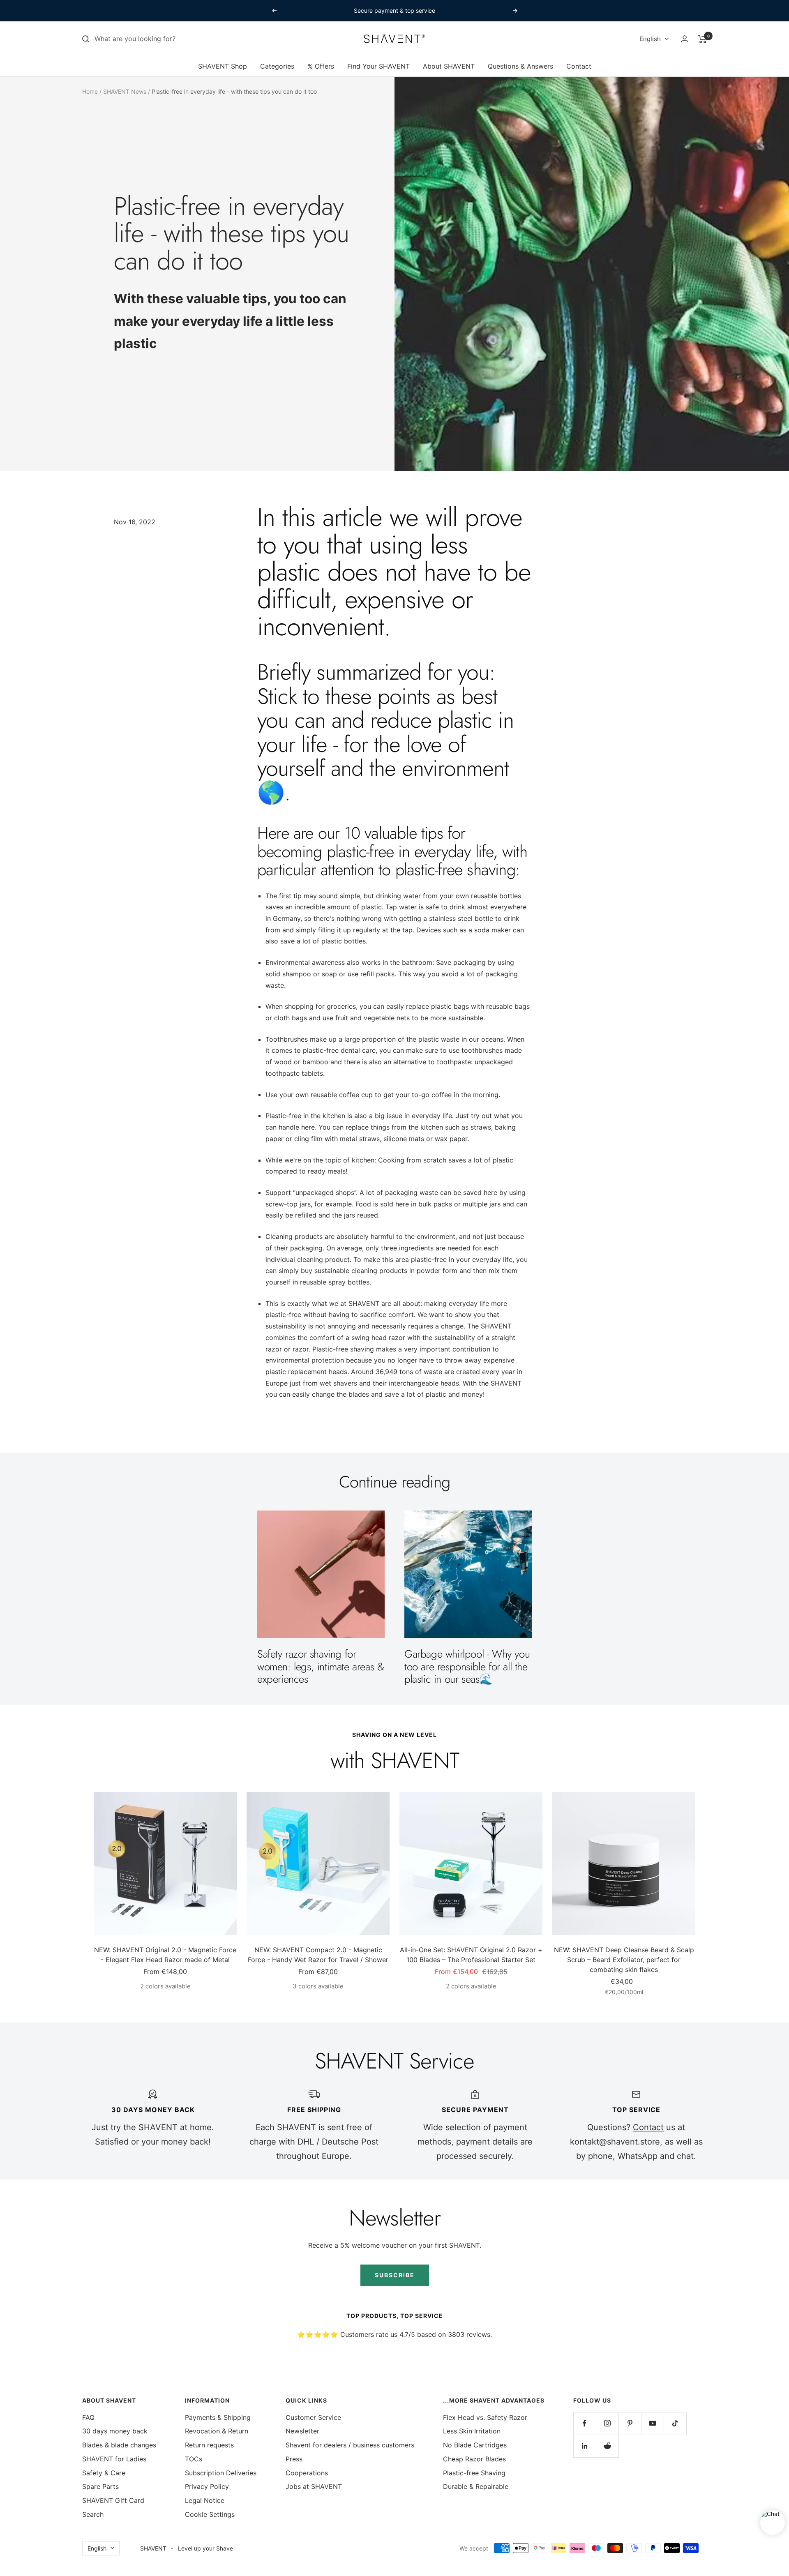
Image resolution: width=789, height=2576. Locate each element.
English (650, 39)
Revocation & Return (217, 2431)
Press (294, 2459)
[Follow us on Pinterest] (630, 2423)
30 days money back (115, 2431)
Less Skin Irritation (472, 2431)
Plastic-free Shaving (474, 2473)
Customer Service (313, 2417)
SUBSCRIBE (395, 2275)
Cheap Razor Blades (474, 2459)
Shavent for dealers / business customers (350, 2445)
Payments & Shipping (218, 2417)
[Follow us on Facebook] (585, 2423)
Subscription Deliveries (221, 2473)
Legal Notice (205, 2500)
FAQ (88, 2417)
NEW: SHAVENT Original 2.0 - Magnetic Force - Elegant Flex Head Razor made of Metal (165, 1955)
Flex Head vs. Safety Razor (485, 2417)
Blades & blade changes (119, 2445)
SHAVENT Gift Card (113, 2500)
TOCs (194, 2459)
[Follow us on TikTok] (675, 2423)
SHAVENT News (125, 91)
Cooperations (307, 2473)
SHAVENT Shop (223, 66)
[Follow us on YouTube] (652, 2423)
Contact (579, 66)
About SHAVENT (449, 66)
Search (93, 2514)
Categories (277, 66)
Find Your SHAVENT (378, 66)
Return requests (209, 2445)
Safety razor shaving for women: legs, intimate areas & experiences (321, 1666)
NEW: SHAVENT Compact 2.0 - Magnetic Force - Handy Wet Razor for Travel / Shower (318, 1955)
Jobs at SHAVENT (314, 2486)
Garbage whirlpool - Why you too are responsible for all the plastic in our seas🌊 (467, 1666)
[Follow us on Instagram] (607, 2423)
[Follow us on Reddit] (607, 2446)
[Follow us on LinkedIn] (585, 2446)
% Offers (321, 66)
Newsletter (302, 2431)
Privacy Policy (207, 2486)
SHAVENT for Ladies (114, 2459)
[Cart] (702, 39)
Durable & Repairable (476, 2486)
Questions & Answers (520, 66)
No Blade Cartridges (475, 2445)
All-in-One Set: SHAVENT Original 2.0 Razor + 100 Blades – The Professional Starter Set (471, 1955)
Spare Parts (100, 2486)
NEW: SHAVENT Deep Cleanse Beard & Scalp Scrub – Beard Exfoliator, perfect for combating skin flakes (624, 1960)
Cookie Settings (210, 2514)
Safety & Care (104, 2473)
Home (90, 91)
